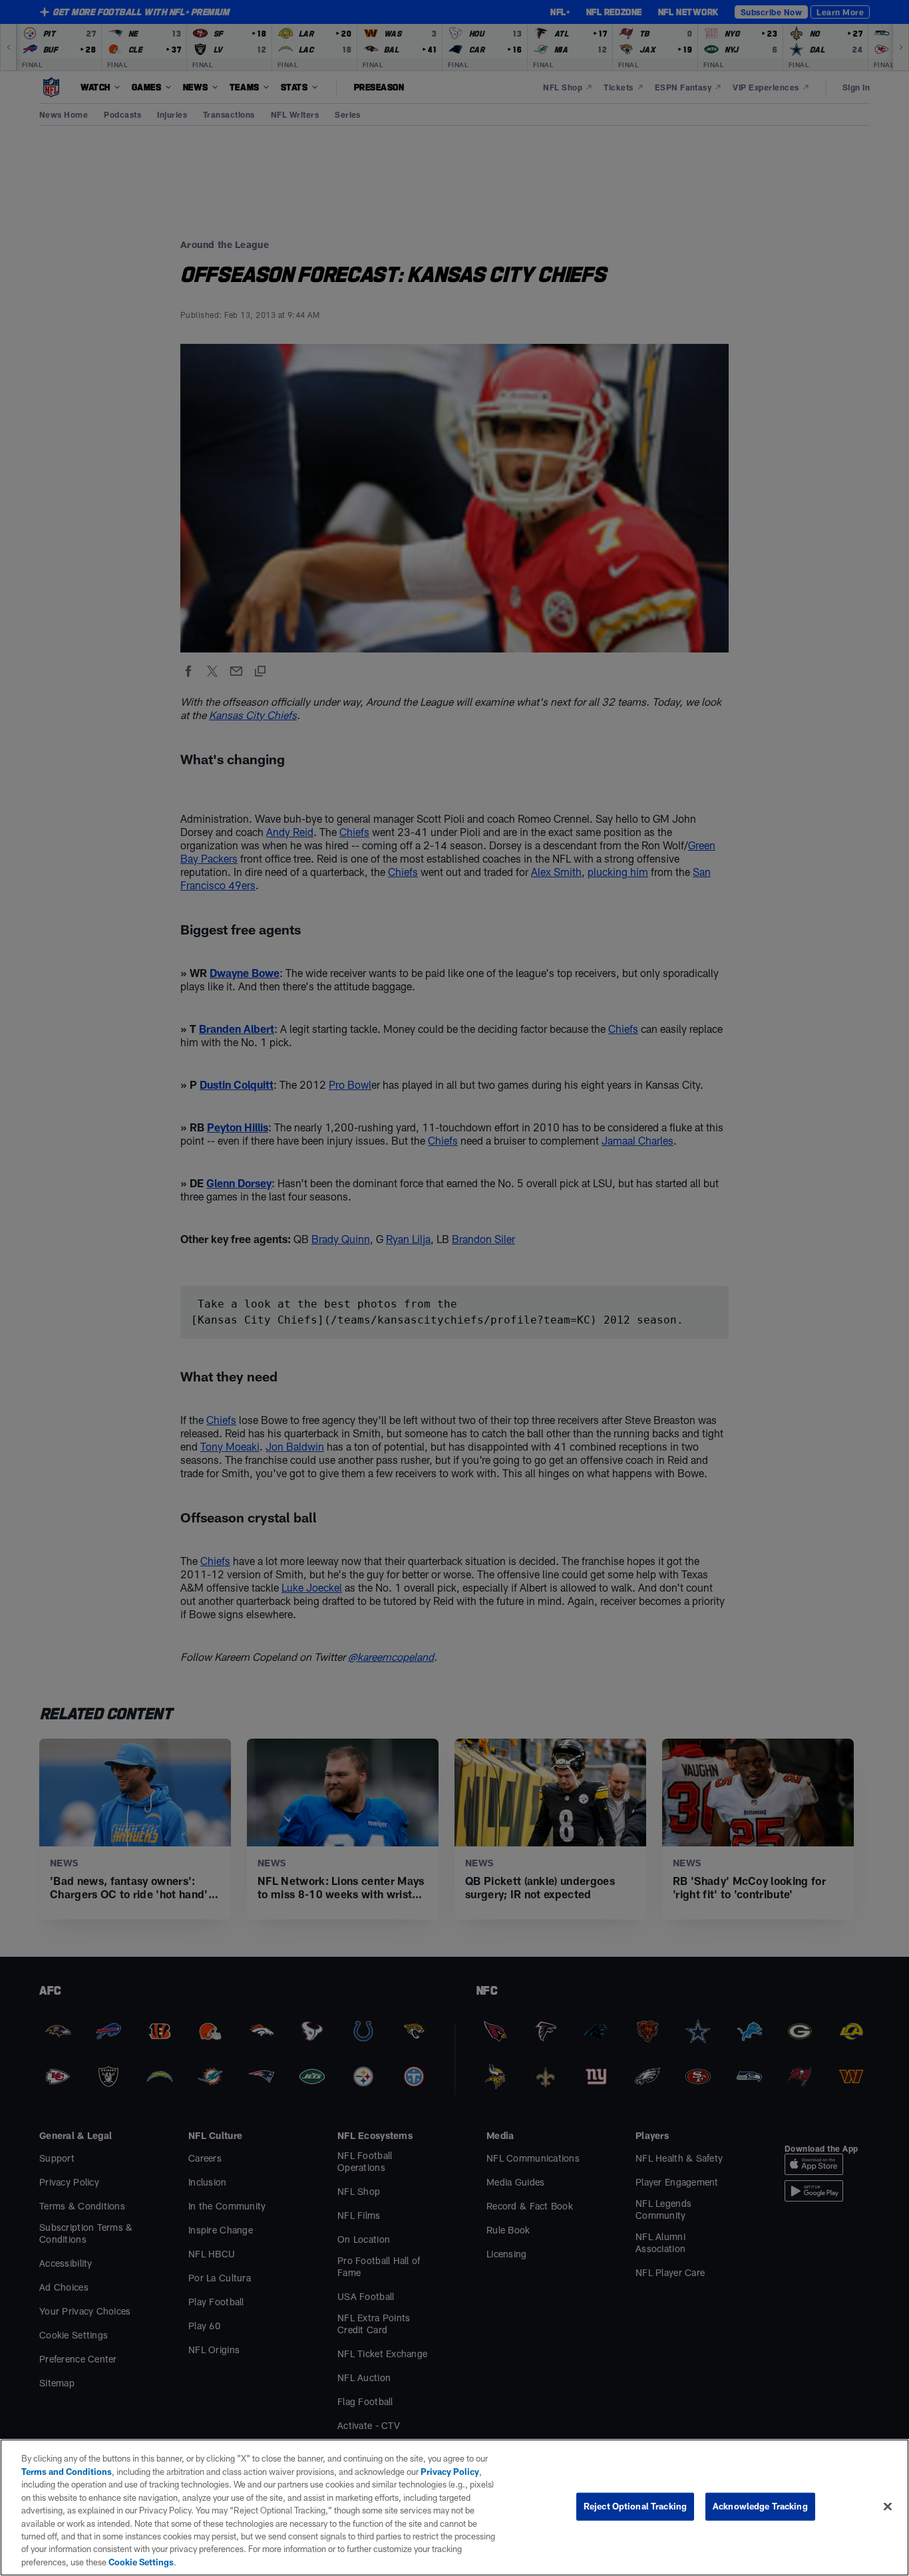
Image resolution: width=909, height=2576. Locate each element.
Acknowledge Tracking (760, 2506)
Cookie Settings (141, 2562)
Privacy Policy (450, 2472)
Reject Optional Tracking (635, 2506)
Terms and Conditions (67, 2472)
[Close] (888, 2507)
